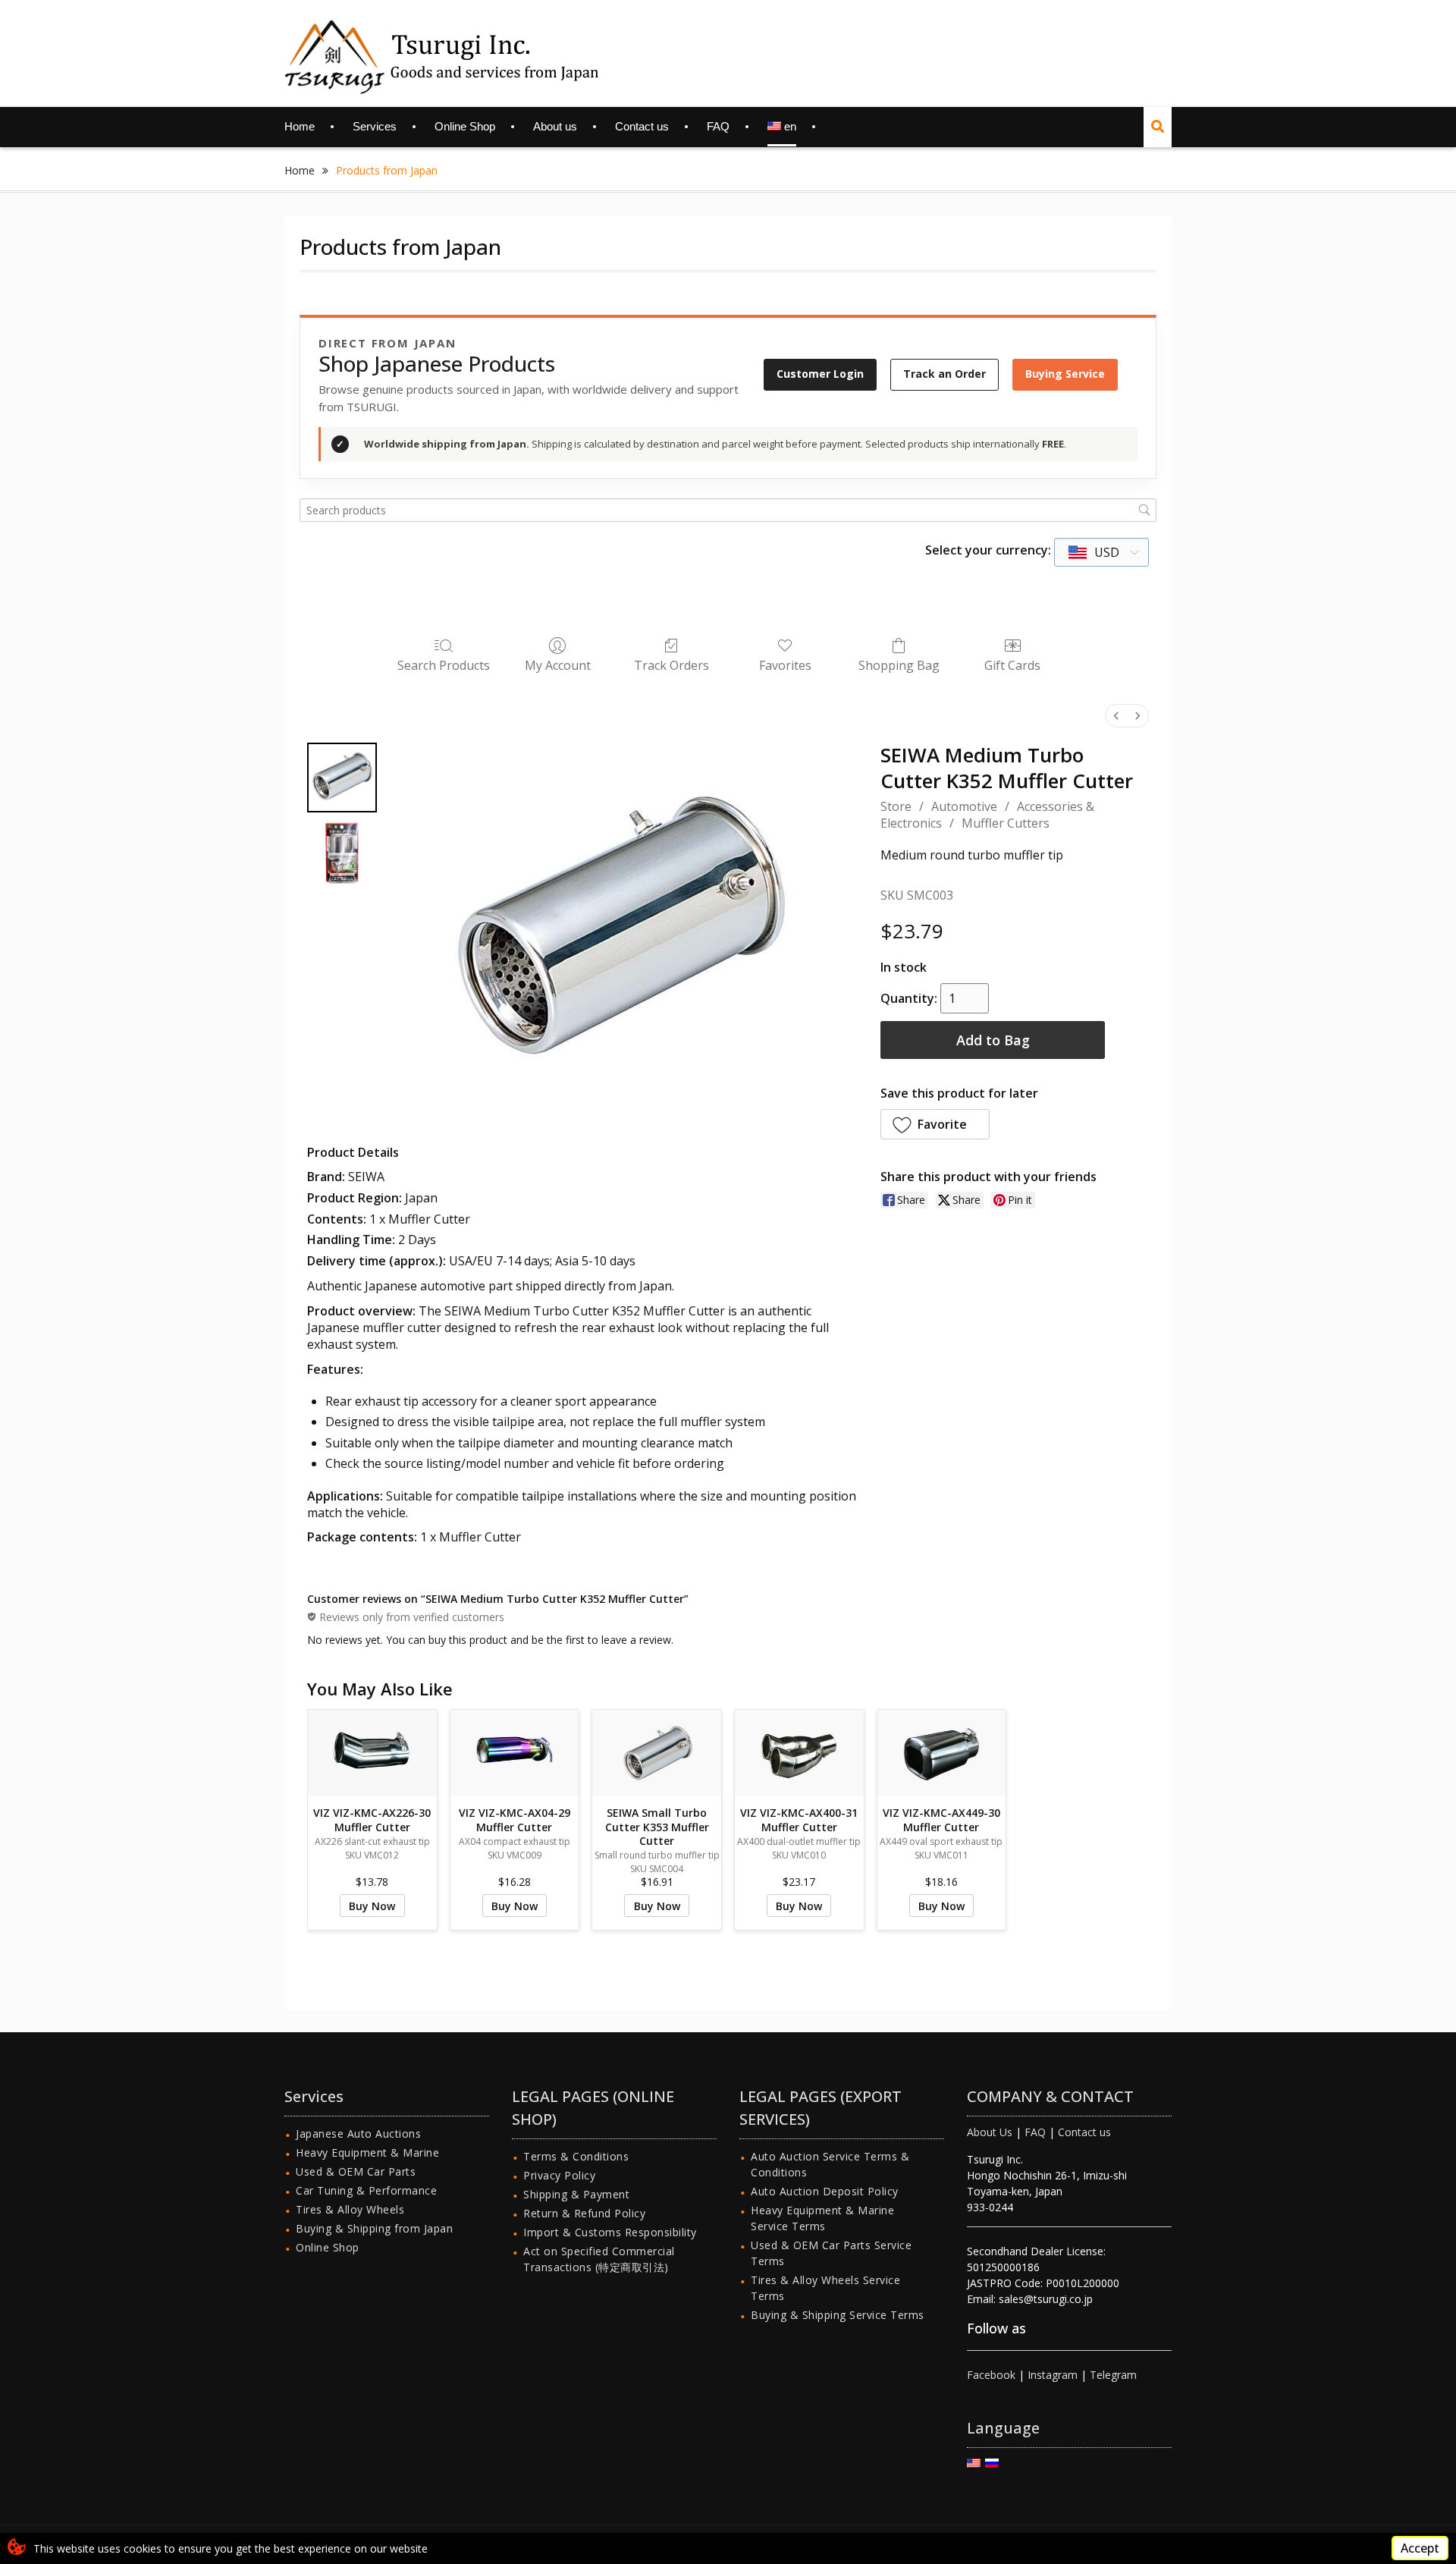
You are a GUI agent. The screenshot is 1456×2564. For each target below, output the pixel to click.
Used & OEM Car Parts (356, 2171)
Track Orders (672, 665)
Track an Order (945, 374)
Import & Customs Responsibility (610, 2232)
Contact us (642, 126)
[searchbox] (728, 510)
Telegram (1113, 2375)
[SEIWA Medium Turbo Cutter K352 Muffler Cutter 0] (342, 778)
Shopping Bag (899, 665)
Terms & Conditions (576, 2156)
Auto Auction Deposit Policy (825, 2191)
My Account (558, 665)
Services (375, 126)
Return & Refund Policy (584, 2213)
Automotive (964, 806)
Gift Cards (1012, 665)
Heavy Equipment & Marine (367, 2152)
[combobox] (1101, 552)
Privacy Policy (559, 2175)
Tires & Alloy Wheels (350, 2209)
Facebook (991, 2375)
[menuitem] (1116, 716)
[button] (935, 1124)
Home (300, 126)
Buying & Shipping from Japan (374, 2228)
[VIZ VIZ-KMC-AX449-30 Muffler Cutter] (942, 1753)
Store (896, 806)
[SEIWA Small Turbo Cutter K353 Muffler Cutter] (657, 1753)
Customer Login (820, 374)
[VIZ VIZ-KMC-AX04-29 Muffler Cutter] (515, 1753)
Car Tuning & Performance (366, 2190)
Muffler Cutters (1006, 823)
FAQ (718, 126)
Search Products (444, 665)
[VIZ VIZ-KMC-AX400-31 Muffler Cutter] (799, 1753)
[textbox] (1095, 552)
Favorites (785, 665)
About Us (990, 2132)
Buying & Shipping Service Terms (838, 2315)
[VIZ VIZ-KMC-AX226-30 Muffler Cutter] (372, 1753)
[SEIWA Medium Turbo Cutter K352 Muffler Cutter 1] (342, 853)
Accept (1420, 2548)
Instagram (1053, 2375)
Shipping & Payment (576, 2194)
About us (555, 126)
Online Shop (465, 126)
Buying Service (1065, 374)
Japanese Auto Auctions (358, 2134)
